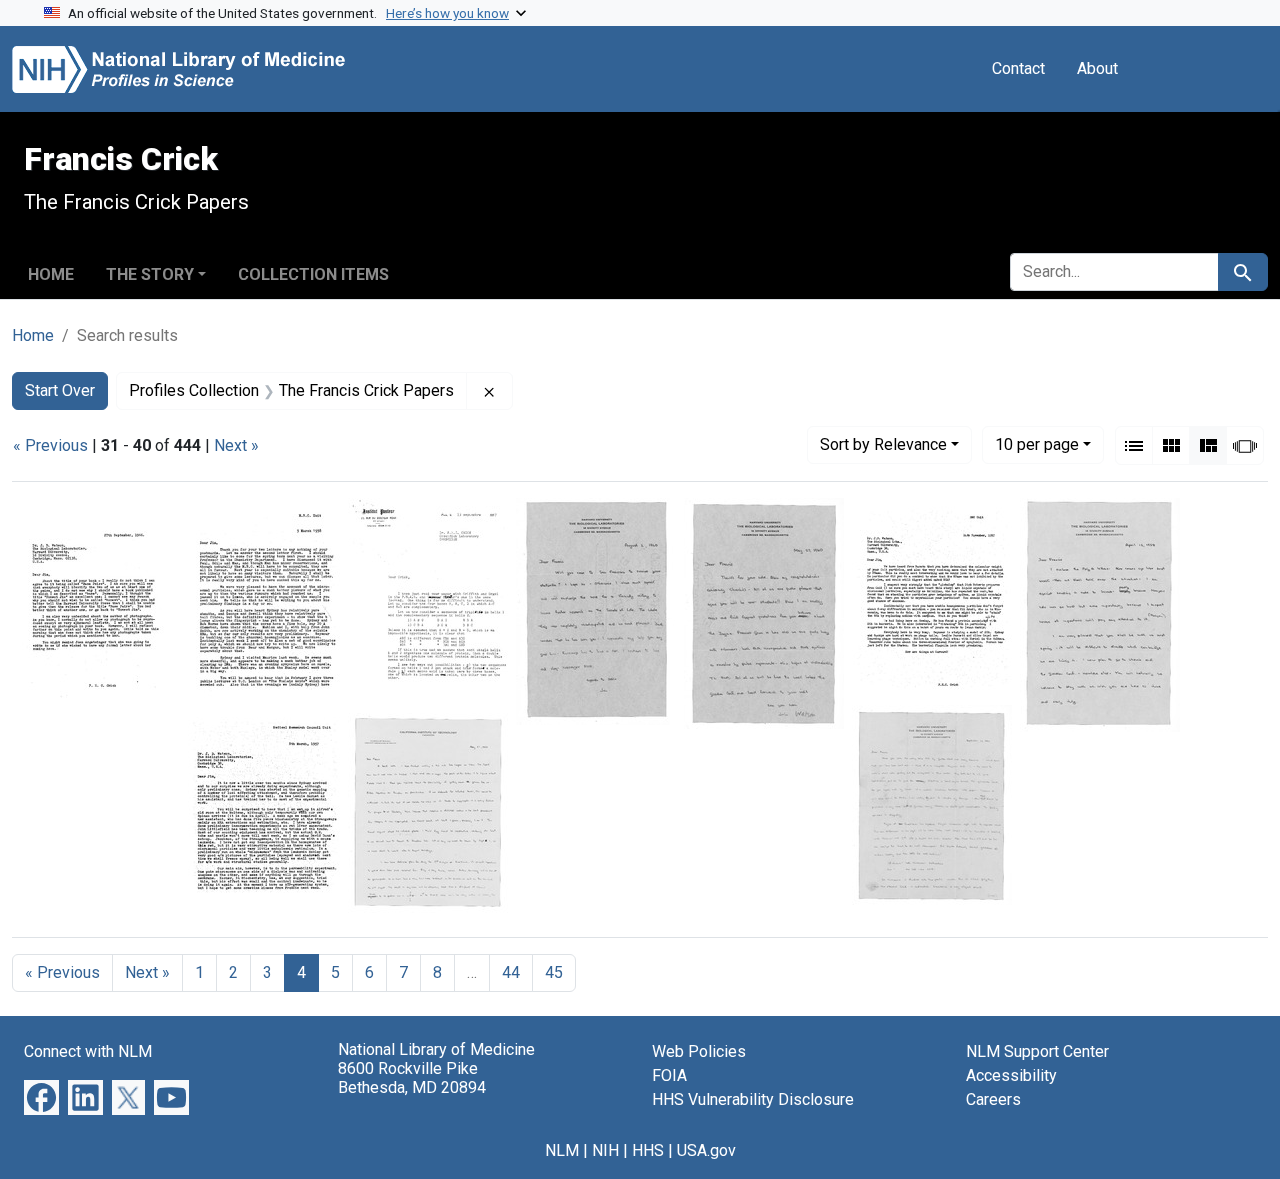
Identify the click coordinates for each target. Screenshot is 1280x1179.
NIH (605, 1150)
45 (554, 972)
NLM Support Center (1037, 1051)
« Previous (50, 445)
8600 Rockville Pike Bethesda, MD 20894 (412, 1078)
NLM (562, 1150)
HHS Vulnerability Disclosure (753, 1099)
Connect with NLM (88, 1051)
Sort (883, 444)
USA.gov (706, 1150)
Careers (993, 1099)
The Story (150, 274)
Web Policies (699, 1051)
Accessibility (1011, 1075)
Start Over (60, 390)
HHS (648, 1150)
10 (1037, 444)
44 (511, 972)
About (1097, 68)
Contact (1018, 68)
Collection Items (313, 274)
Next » (236, 445)
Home (51, 274)
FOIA (669, 1075)
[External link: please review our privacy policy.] (41, 1096)
